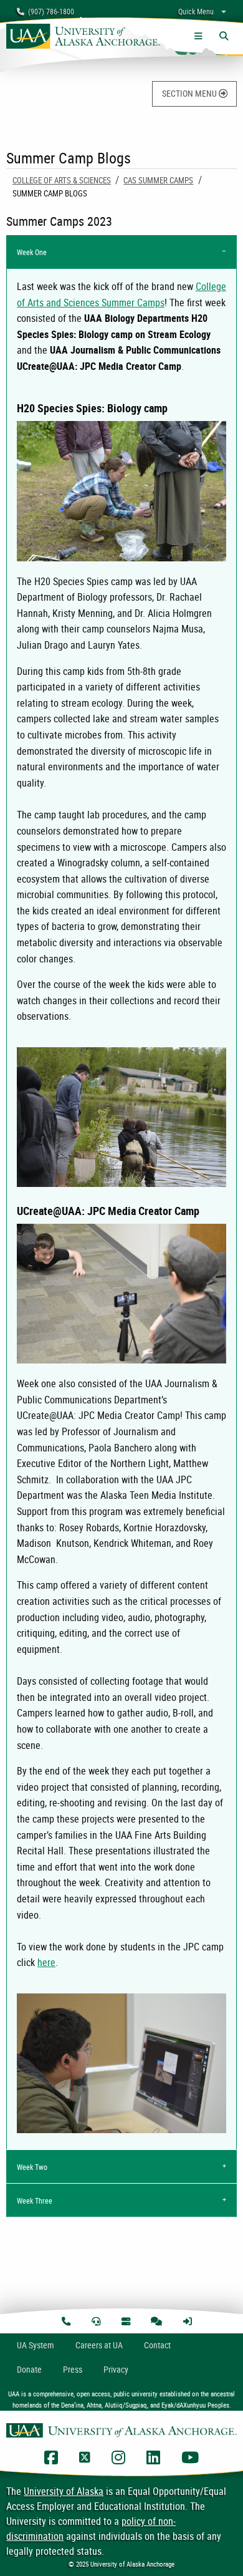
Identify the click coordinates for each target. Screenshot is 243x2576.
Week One (32, 252)
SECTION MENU (190, 93)
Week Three (35, 2201)
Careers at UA (99, 2345)
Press (73, 2369)
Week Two (32, 2167)
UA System (36, 2345)
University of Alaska (64, 2491)
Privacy (116, 2369)
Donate (29, 2369)
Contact (157, 2345)
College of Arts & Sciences (62, 180)
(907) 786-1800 (49, 11)
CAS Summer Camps (158, 180)
